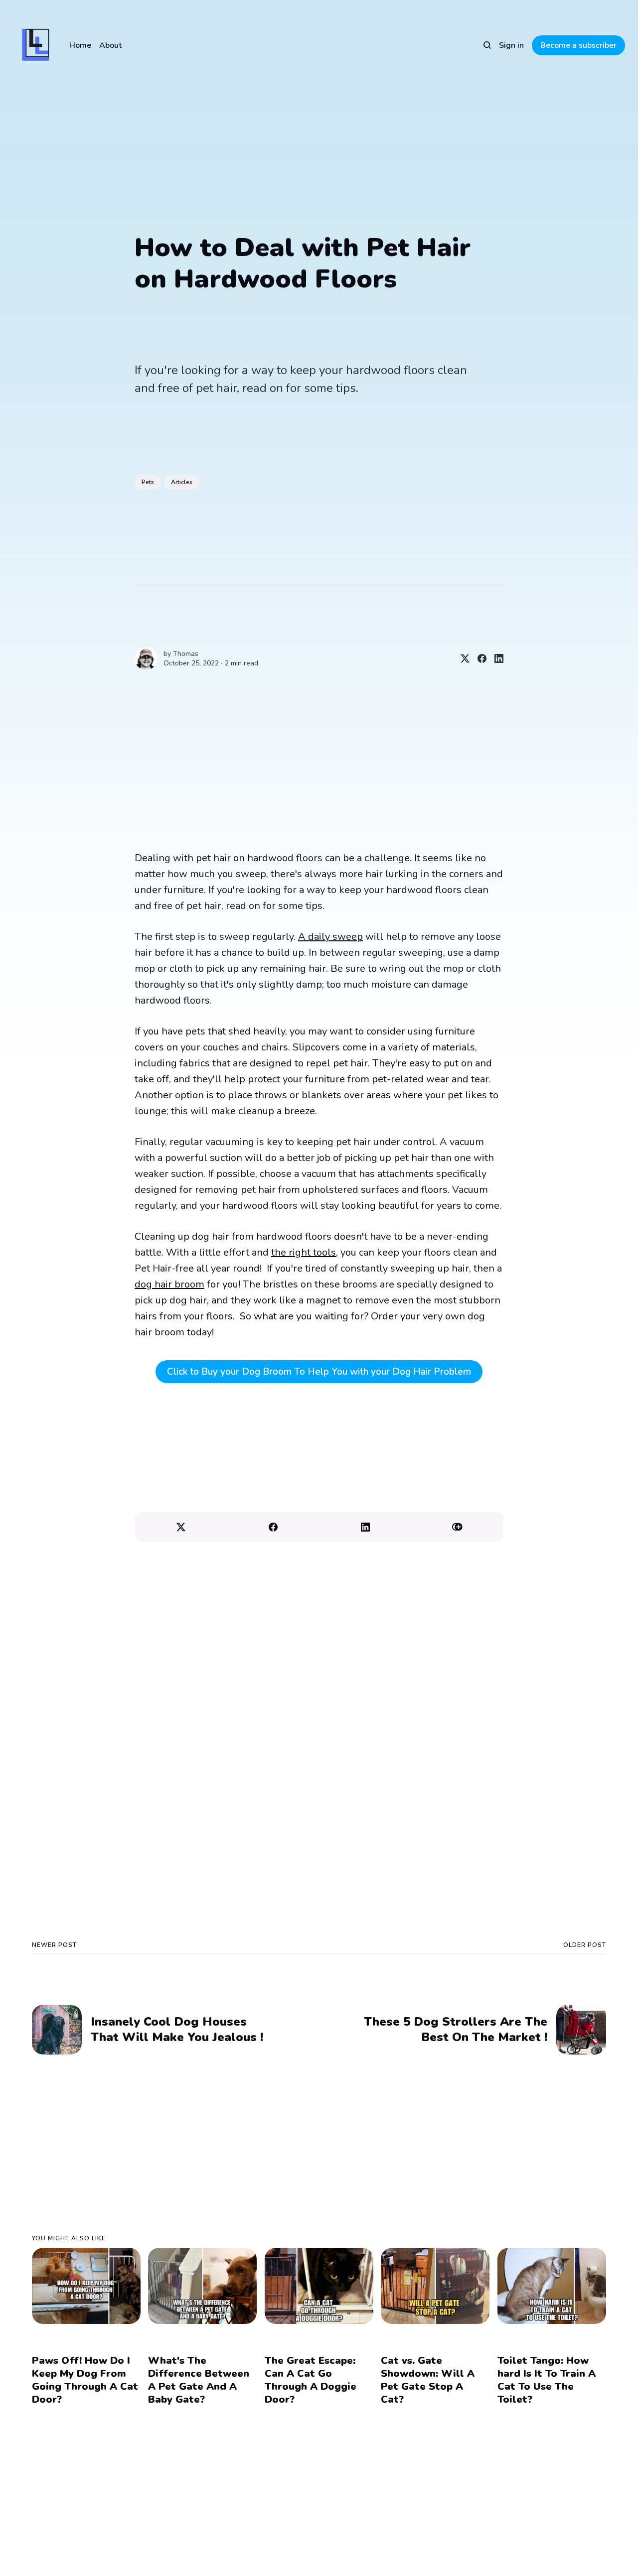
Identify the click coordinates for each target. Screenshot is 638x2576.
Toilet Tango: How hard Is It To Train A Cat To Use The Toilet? (547, 2380)
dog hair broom (169, 1284)
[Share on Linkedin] (495, 658)
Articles (182, 482)
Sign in (511, 45)
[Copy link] (457, 1527)
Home (80, 45)
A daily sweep (330, 937)
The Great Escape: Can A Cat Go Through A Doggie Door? (311, 2380)
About (110, 45)
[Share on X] (461, 658)
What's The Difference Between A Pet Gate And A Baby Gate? (199, 2380)
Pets (148, 482)
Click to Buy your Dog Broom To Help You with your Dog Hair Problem (319, 1372)
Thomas (186, 654)
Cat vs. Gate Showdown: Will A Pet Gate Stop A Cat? (428, 2380)
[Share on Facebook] (478, 658)
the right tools (304, 1252)
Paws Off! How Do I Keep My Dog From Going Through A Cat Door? (85, 2380)
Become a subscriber (578, 45)
